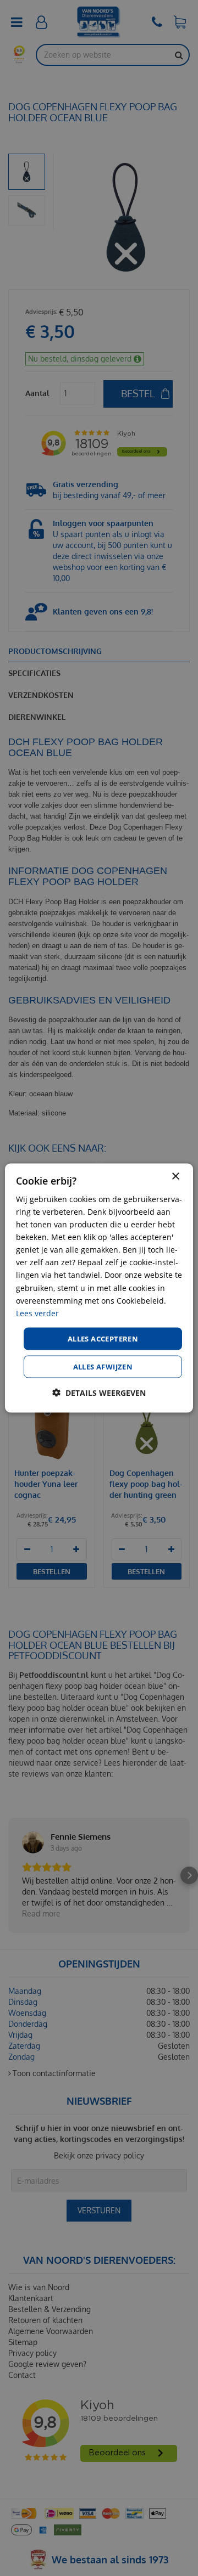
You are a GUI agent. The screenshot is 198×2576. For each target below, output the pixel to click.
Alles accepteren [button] (103, 1338)
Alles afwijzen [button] (103, 1367)
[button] (99, 1393)
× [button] (175, 1176)
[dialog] (99, 1288)
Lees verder (37, 1313)
